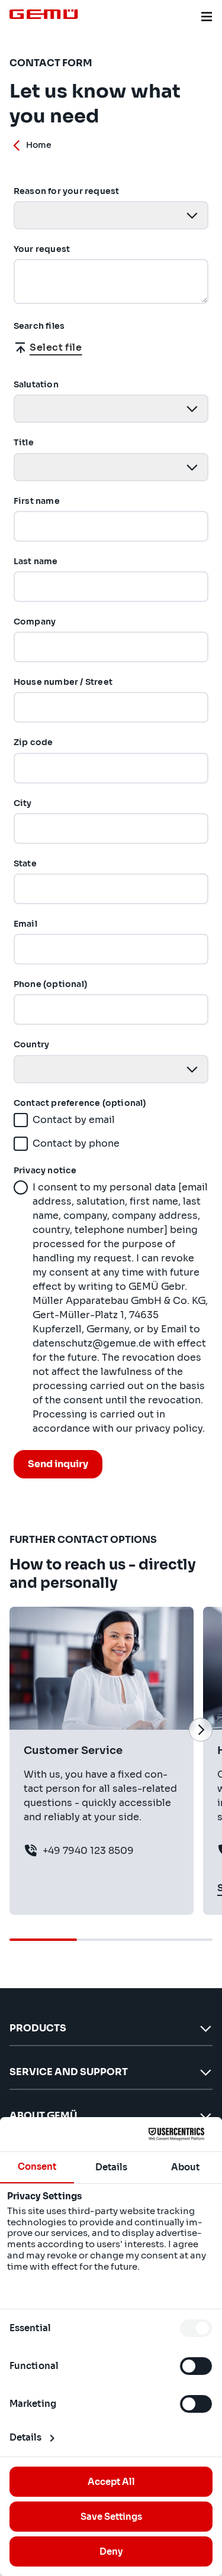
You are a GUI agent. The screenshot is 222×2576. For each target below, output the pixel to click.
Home (39, 145)
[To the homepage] (44, 14)
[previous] (21, 1730)
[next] (201, 1730)
